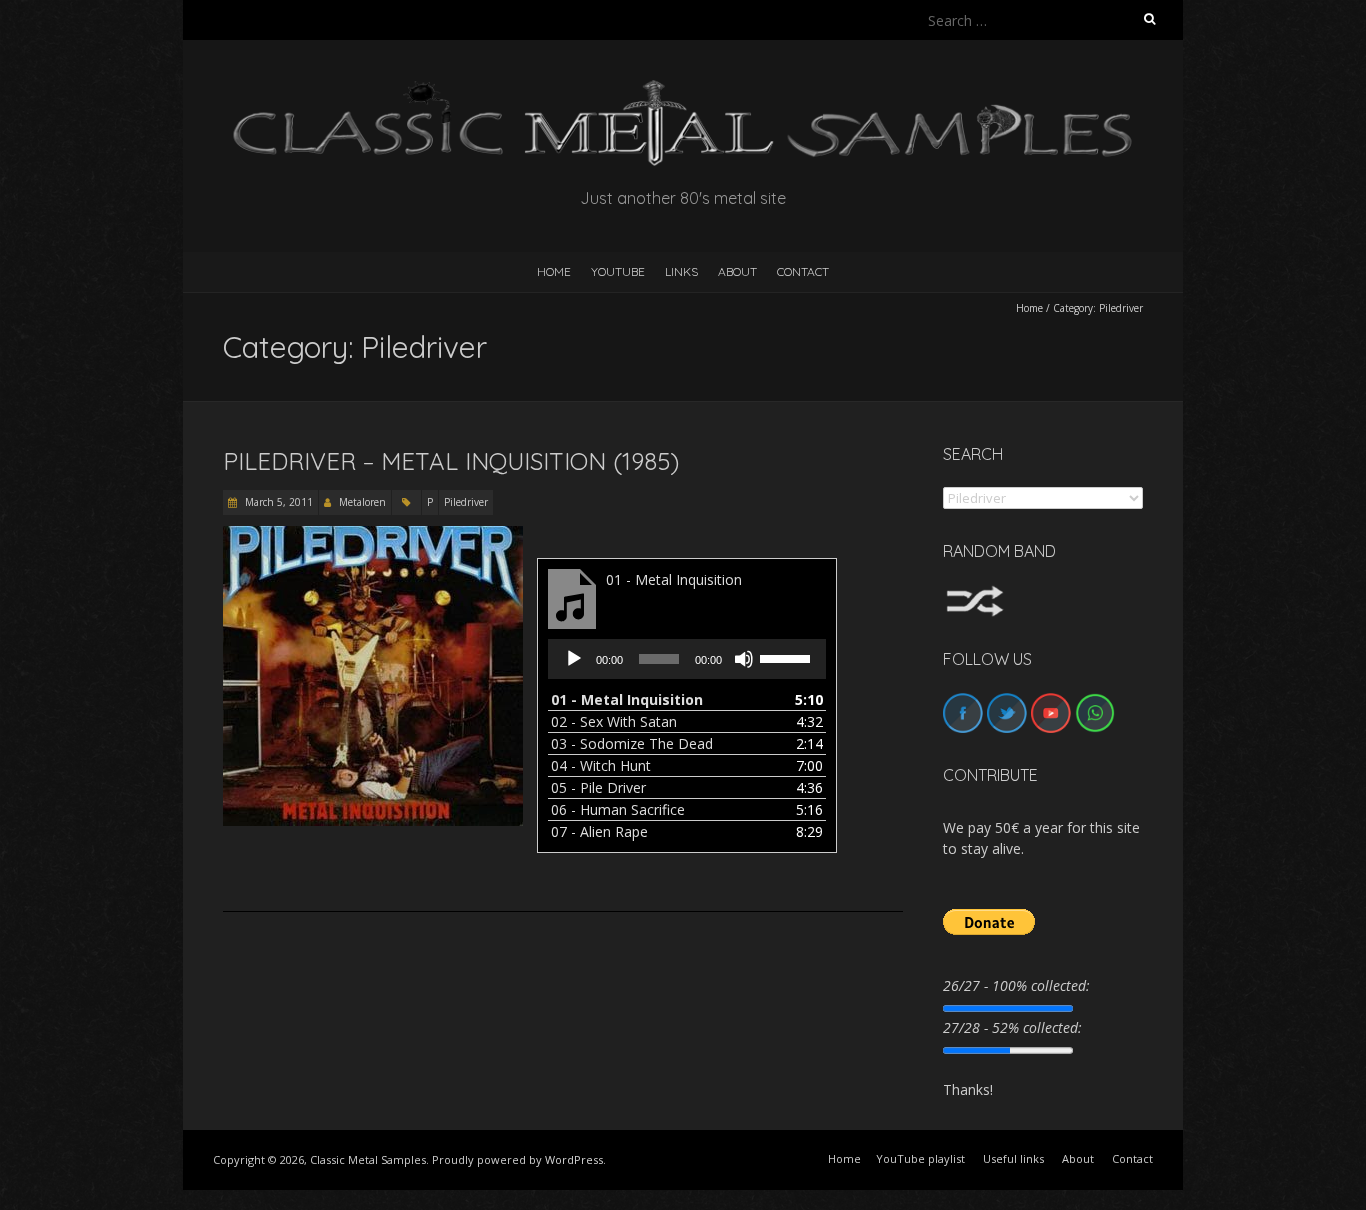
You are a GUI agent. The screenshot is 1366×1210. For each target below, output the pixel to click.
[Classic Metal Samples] (683, 89)
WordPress (574, 1159)
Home (1029, 308)
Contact (803, 271)
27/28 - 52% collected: (1012, 1027)
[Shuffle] (975, 594)
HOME (554, 271)
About (737, 271)
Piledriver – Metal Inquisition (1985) (451, 461)
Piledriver (466, 502)
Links (681, 271)
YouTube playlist (920, 1158)
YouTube (618, 271)
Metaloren (362, 502)
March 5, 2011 (277, 502)
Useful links (1013, 1158)
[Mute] (744, 659)
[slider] (788, 657)
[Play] (574, 659)
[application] (687, 659)
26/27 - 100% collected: (1016, 985)
